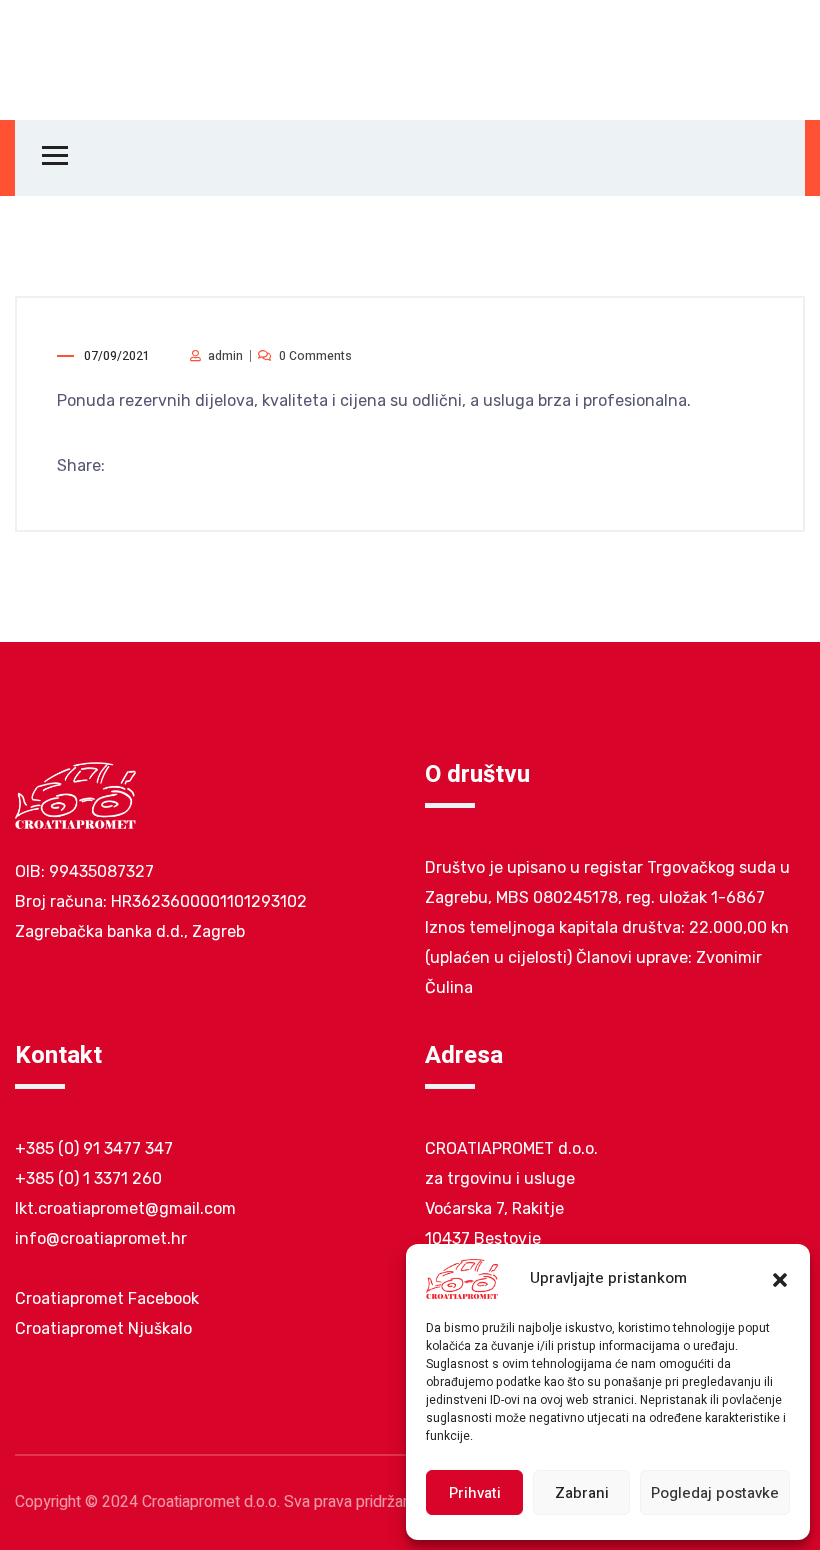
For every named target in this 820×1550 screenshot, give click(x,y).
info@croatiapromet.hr (101, 1238)
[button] (780, 1279)
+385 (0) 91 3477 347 (94, 1148)
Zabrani (582, 1493)
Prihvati (475, 1493)
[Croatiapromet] (87, 59)
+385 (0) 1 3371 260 (88, 1178)
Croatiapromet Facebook (107, 1298)
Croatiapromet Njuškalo (103, 1328)
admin (225, 356)
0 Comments (315, 356)
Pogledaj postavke (715, 1493)
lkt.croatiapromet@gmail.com (125, 1208)
